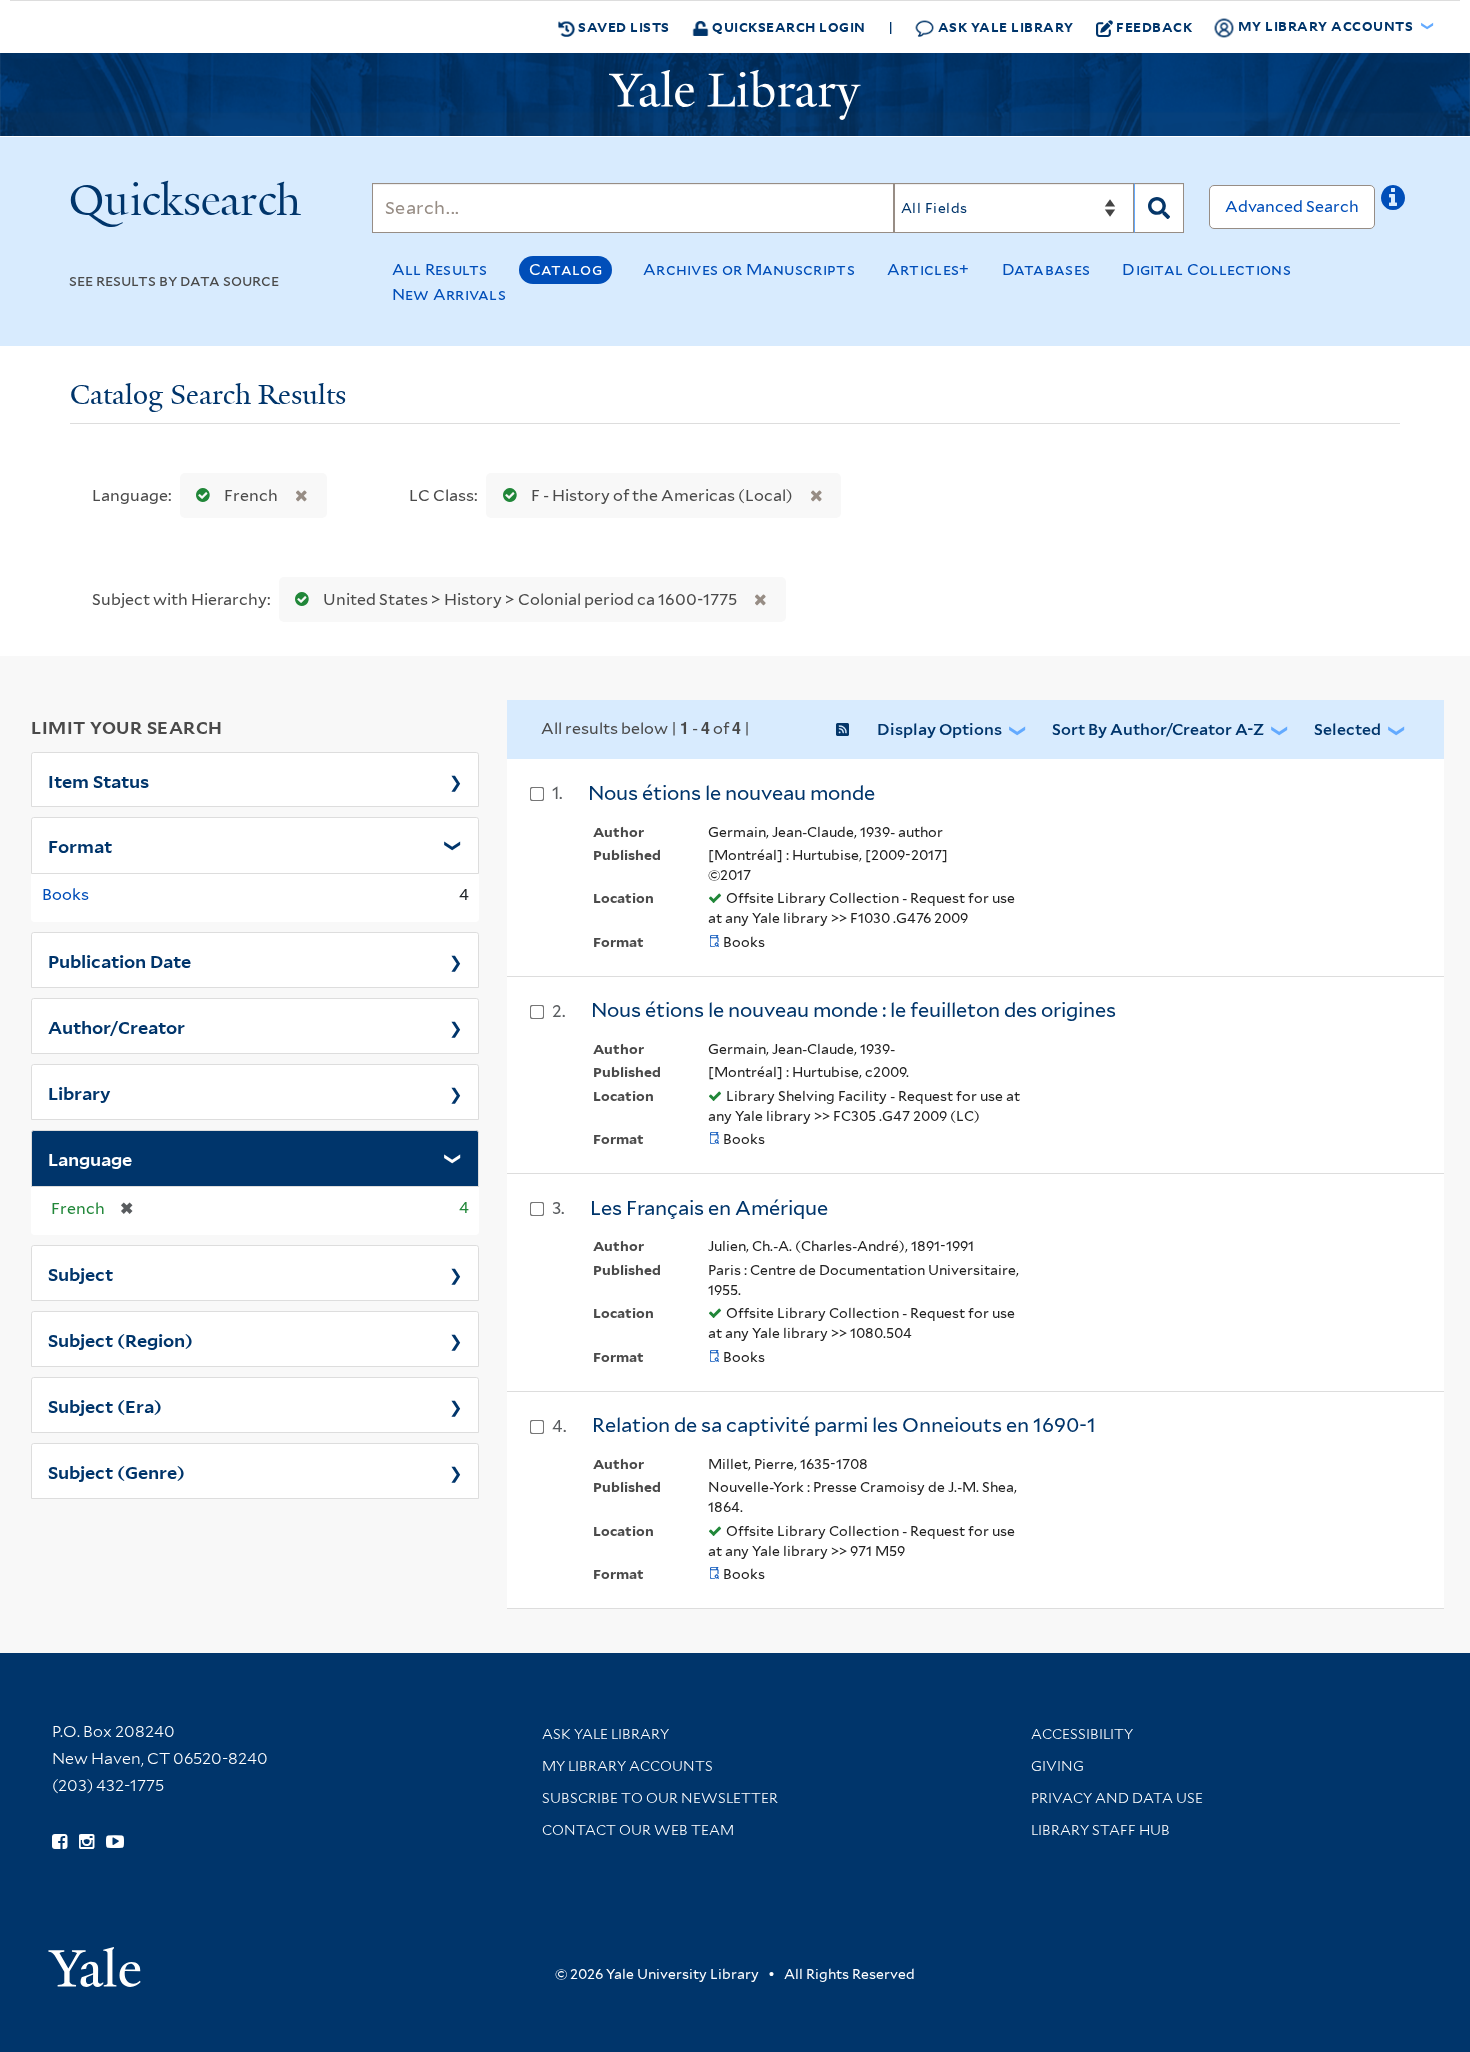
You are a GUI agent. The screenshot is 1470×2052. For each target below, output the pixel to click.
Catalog (565, 269)
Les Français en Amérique (709, 1208)
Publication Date (119, 960)
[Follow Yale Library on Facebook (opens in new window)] (59, 1842)
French (251, 495)
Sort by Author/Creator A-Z (1158, 729)
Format (80, 845)
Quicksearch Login (787, 26)
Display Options (939, 729)
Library (79, 1092)
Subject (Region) (120, 1339)
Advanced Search (1292, 206)
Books (65, 894)
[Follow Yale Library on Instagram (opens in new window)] (86, 1842)
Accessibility (1082, 1734)
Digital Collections (1206, 269)
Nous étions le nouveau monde (731, 793)
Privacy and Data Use (1117, 1798)
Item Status (98, 780)
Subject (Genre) (116, 1471)
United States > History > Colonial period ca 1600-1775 (530, 599)
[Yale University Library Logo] (735, 95)
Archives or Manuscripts (749, 269)
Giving (1057, 1766)
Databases (1046, 269)
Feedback (1154, 26)
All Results (440, 269)
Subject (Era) (105, 1405)
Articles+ (928, 269)
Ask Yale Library (1004, 26)
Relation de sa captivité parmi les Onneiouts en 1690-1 (844, 1425)
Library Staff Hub (1100, 1830)
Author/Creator (116, 1026)
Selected (1347, 729)
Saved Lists (622, 26)
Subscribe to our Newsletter (660, 1798)
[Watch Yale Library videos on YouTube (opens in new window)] (115, 1842)
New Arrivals (449, 294)
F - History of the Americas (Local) (662, 495)
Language (90, 1158)
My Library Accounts (627, 1766)
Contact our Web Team (638, 1830)
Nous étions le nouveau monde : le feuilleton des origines (853, 1010)
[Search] (1159, 208)
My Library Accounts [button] (1325, 25)
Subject (80, 1273)
